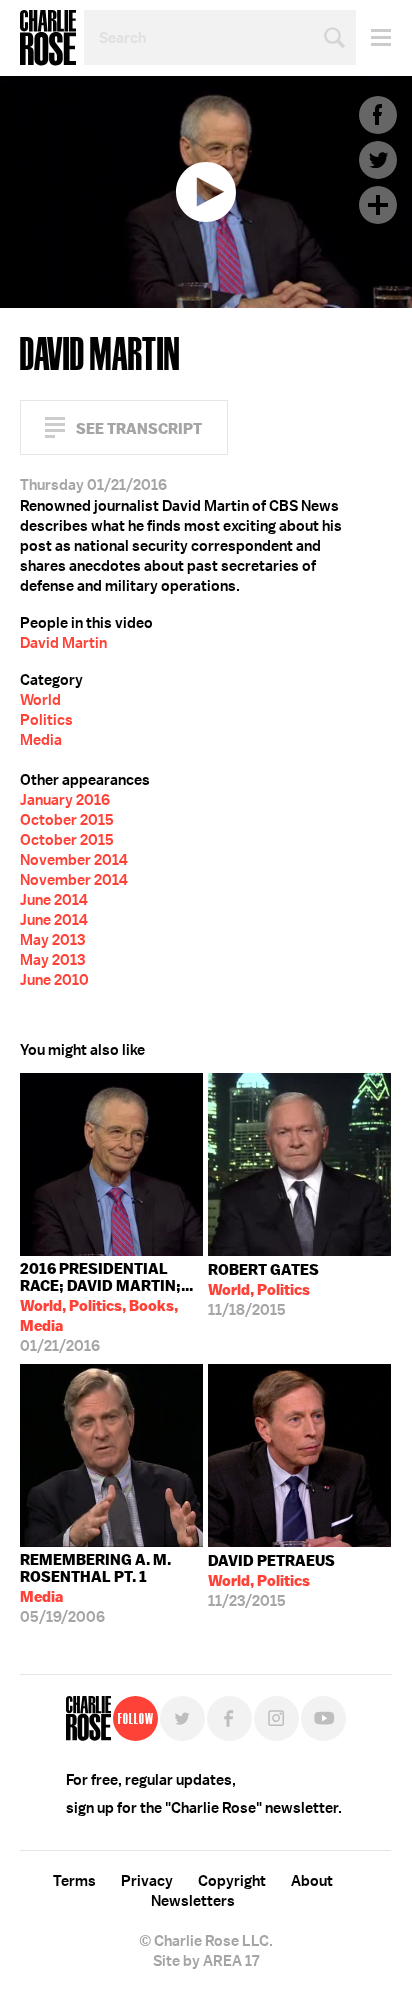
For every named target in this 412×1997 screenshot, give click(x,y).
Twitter (378, 160)
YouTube (323, 1718)
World (40, 700)
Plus (378, 205)
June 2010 (54, 980)
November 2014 (74, 860)
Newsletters (193, 1901)
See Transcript (139, 428)
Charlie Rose (48, 38)
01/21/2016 (106, 1307)
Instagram (276, 1718)
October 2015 (67, 820)
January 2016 (65, 800)
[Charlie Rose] (88, 1718)
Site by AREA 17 (206, 1961)
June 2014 (54, 900)
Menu (373, 37)
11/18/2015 (263, 1290)
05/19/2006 (95, 1588)
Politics (46, 720)
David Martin (63, 643)
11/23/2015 (271, 1581)
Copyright (232, 1881)
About (312, 1881)
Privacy (147, 1881)
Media (41, 740)
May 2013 (52, 940)
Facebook (378, 115)
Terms (74, 1881)
